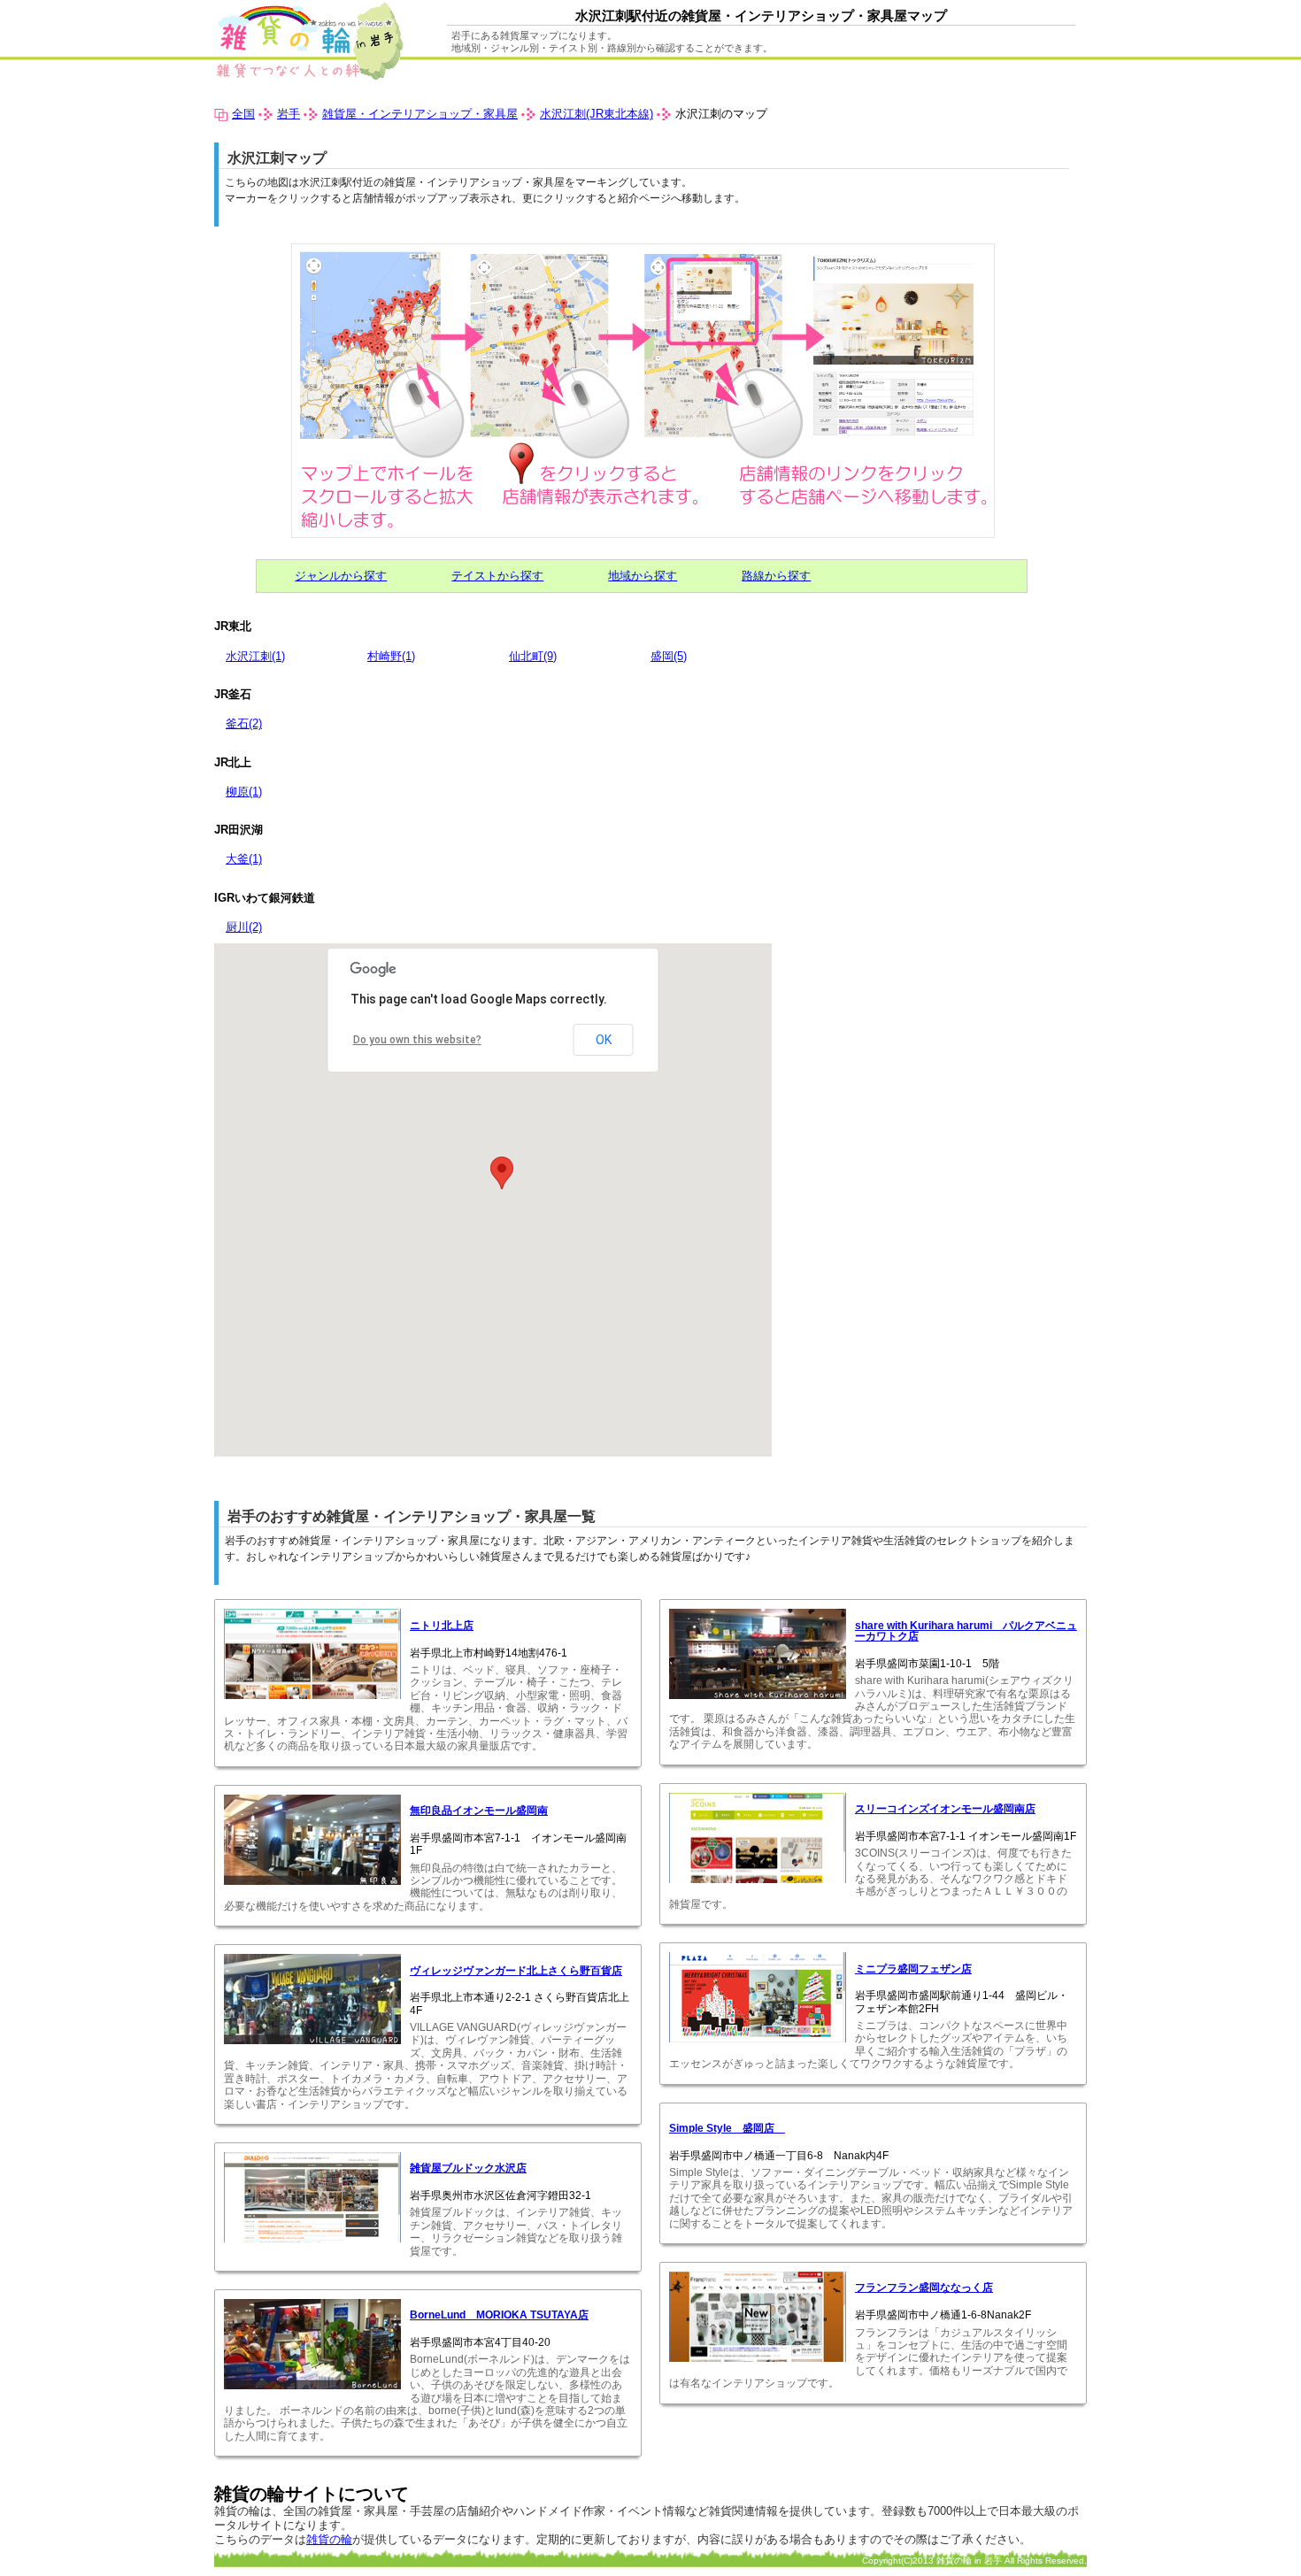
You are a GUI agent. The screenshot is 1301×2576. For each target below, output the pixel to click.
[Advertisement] (920, 1067)
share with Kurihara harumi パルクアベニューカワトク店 (966, 1631)
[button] (502, 1173)
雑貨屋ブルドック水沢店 (468, 2168)
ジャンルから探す (341, 576)
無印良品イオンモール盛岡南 (479, 1811)
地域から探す (643, 576)
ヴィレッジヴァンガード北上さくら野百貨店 (516, 1971)
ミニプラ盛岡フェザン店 (913, 1969)
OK (604, 1040)
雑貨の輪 (329, 2539)
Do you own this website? (417, 1040)
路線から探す (776, 576)
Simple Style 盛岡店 (727, 2128)
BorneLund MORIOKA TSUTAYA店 (499, 2315)
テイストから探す (497, 576)
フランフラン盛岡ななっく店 (924, 2288)
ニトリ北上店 (442, 1626)
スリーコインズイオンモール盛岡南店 (945, 1809)
